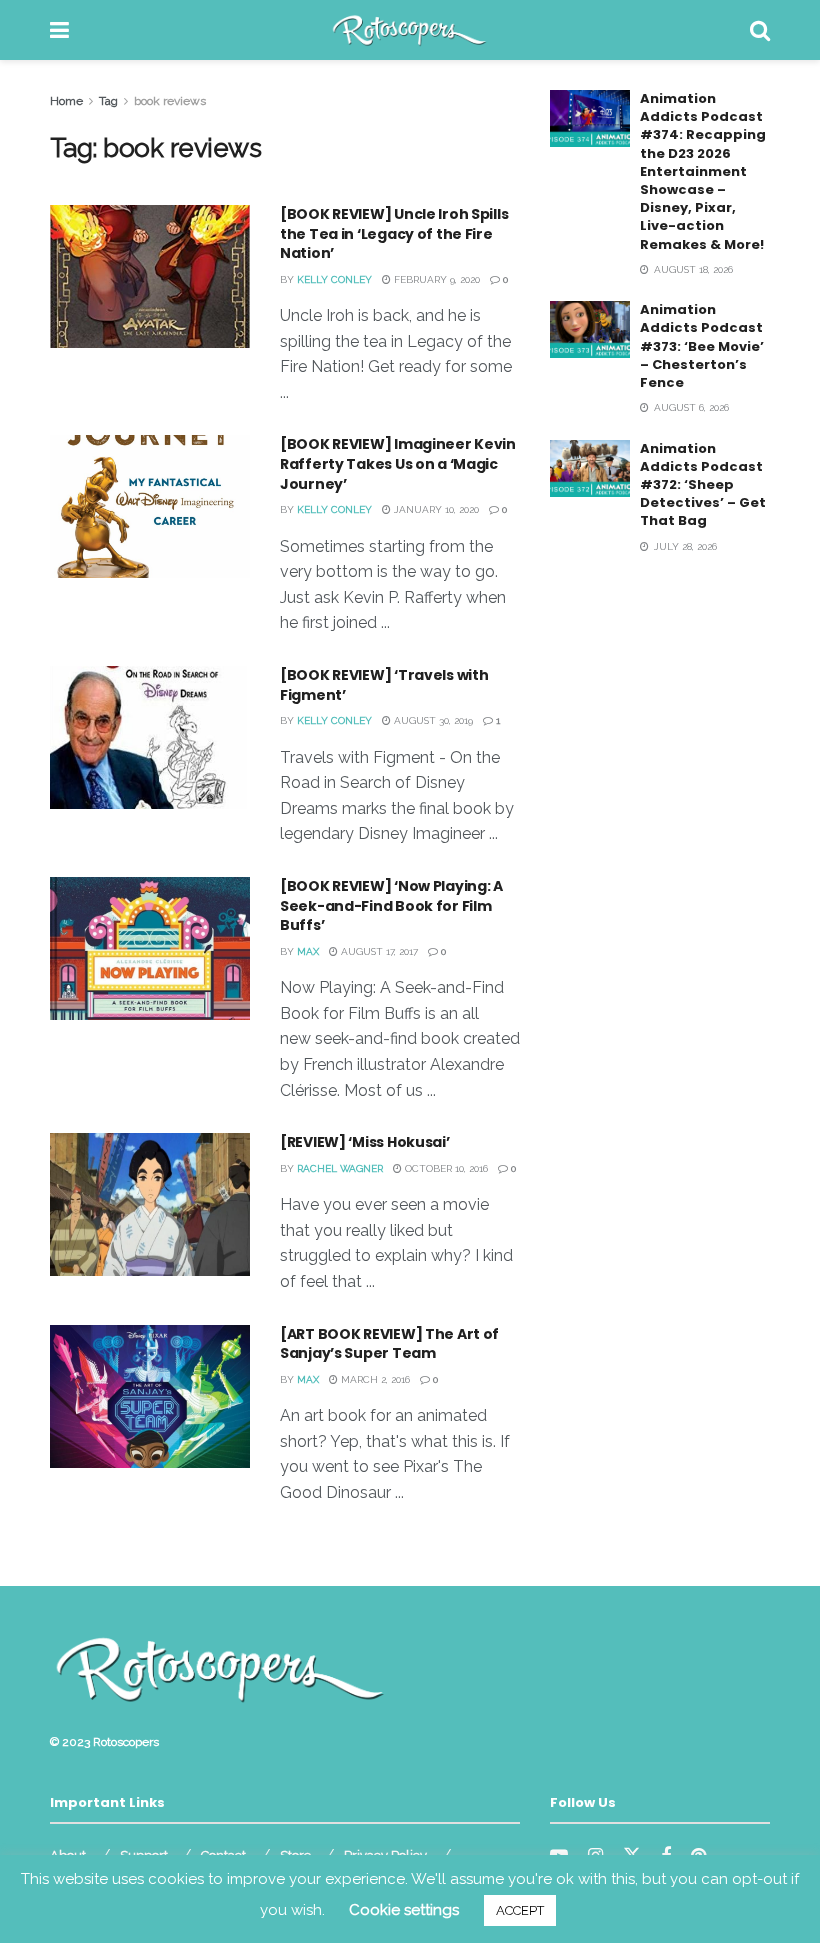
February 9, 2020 (435, 279)
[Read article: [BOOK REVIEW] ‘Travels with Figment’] (150, 737)
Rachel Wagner (340, 1168)
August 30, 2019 (432, 720)
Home (66, 101)
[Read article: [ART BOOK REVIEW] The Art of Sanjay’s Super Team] (150, 1396)
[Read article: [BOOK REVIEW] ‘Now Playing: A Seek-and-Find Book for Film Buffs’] (150, 948)
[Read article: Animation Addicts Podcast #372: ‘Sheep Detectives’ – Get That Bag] (590, 468)
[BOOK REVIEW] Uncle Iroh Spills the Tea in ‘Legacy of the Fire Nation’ (394, 233)
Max (308, 951)
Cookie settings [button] (404, 1910)
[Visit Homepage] (409, 30)
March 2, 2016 (374, 1379)
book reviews (170, 101)
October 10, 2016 (445, 1168)
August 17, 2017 (378, 951)
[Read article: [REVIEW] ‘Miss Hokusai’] (150, 1204)
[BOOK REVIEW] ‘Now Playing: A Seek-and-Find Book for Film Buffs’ (391, 905)
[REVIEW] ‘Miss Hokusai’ (365, 1142)
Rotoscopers (126, 1742)
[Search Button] (760, 30)
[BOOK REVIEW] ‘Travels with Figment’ (384, 685)
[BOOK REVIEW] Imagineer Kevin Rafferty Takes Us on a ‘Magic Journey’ (398, 463)
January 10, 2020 (435, 509)
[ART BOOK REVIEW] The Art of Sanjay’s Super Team (389, 1344)
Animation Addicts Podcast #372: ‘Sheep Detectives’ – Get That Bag (703, 485)
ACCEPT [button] (520, 1910)
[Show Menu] (59, 30)
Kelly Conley (334, 279)
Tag (108, 101)
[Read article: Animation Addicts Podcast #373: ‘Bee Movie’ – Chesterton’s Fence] (590, 329)
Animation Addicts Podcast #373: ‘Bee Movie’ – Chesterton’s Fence (702, 346)
